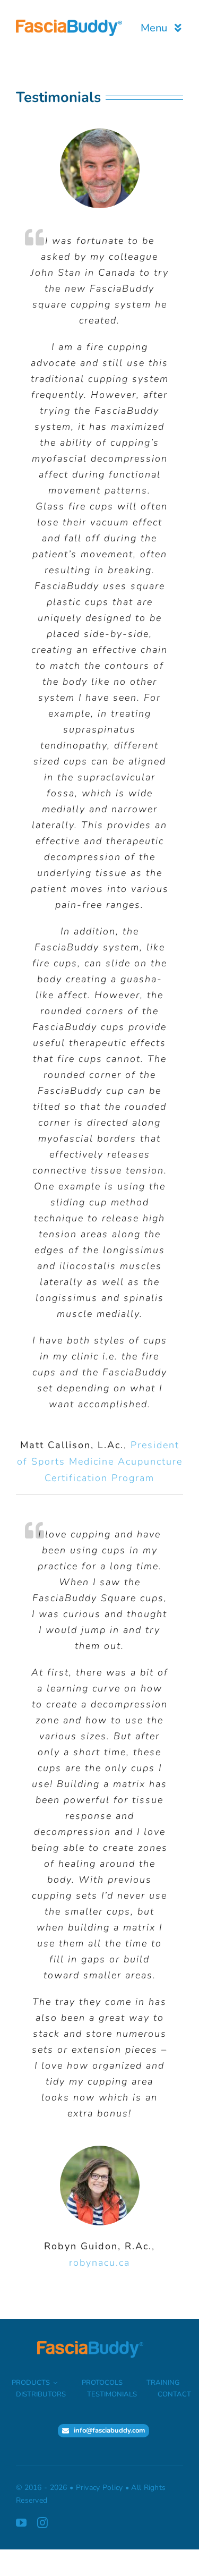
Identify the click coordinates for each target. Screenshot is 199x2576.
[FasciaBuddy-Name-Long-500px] (69, 24)
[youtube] (21, 2523)
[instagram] (42, 2523)
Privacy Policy (99, 2488)
